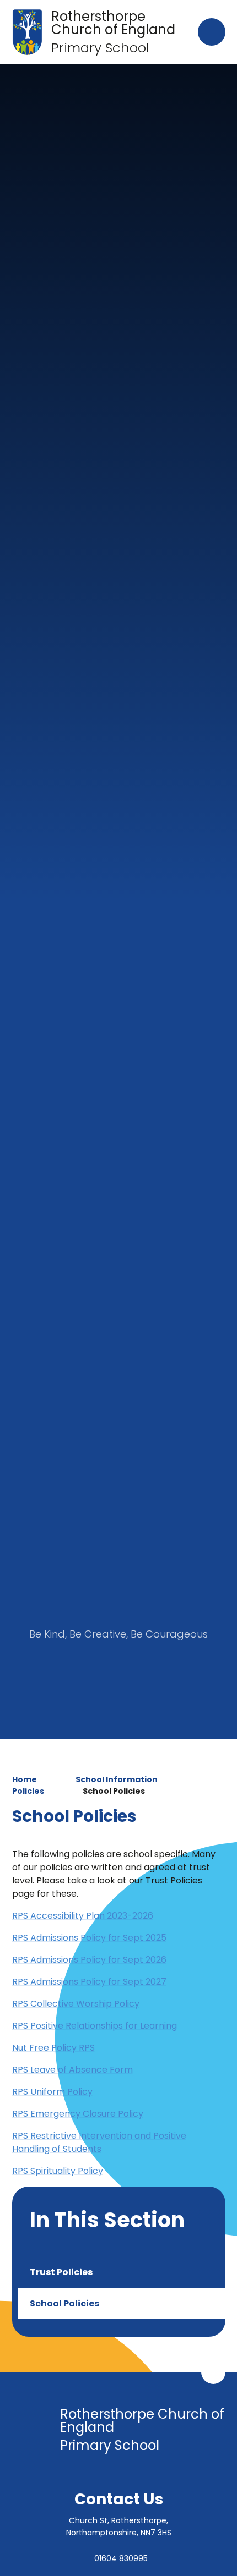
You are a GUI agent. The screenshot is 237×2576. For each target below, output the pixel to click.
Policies (28, 1791)
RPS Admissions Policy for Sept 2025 (89, 1938)
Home (25, 1779)
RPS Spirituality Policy (58, 2171)
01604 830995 (121, 2558)
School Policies (114, 1791)
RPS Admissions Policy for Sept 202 (87, 1982)
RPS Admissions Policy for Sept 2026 (89, 1960)
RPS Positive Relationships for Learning (95, 2026)
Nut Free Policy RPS (53, 2048)
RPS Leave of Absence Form (72, 2070)
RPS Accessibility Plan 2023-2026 (83, 1916)
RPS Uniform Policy (52, 2092)
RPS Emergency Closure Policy (78, 2114)
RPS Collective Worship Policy (76, 2004)
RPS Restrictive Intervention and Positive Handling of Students (99, 2142)
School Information (117, 1779)
